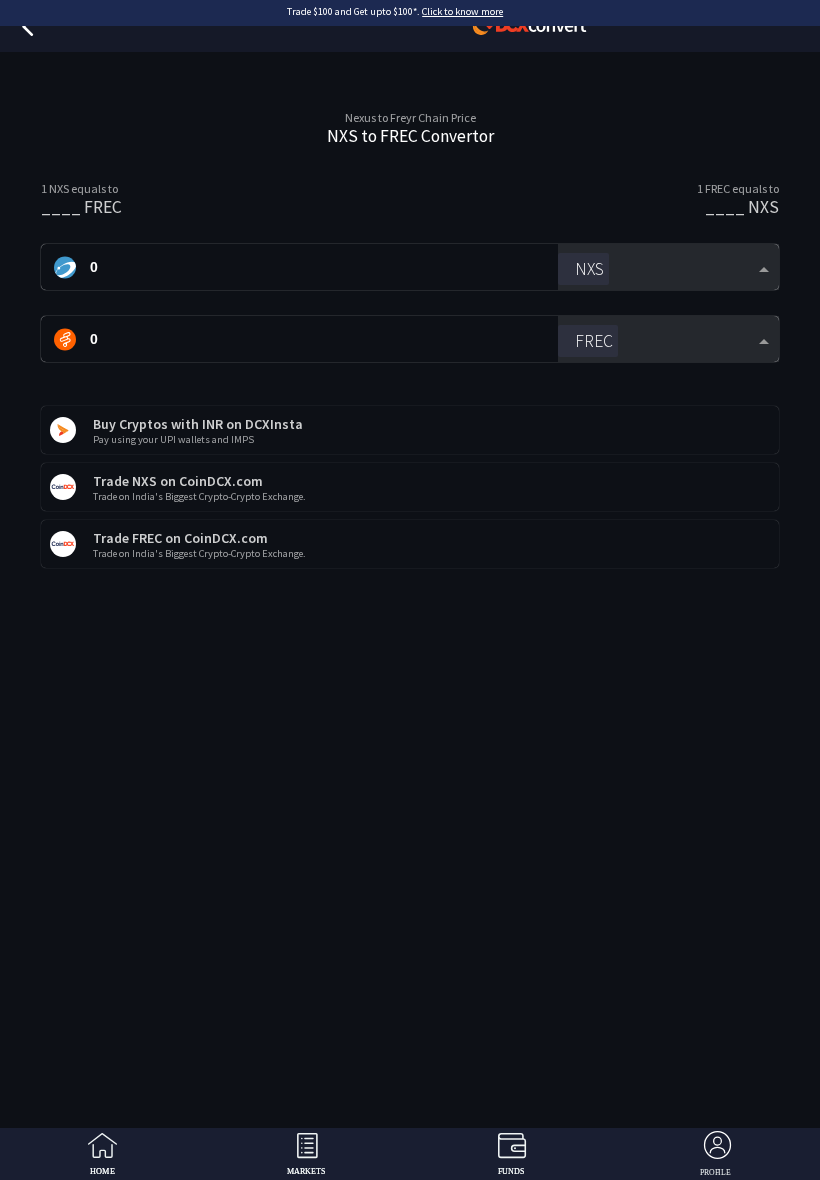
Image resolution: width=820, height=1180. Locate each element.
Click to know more (462, 11)
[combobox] (668, 267)
